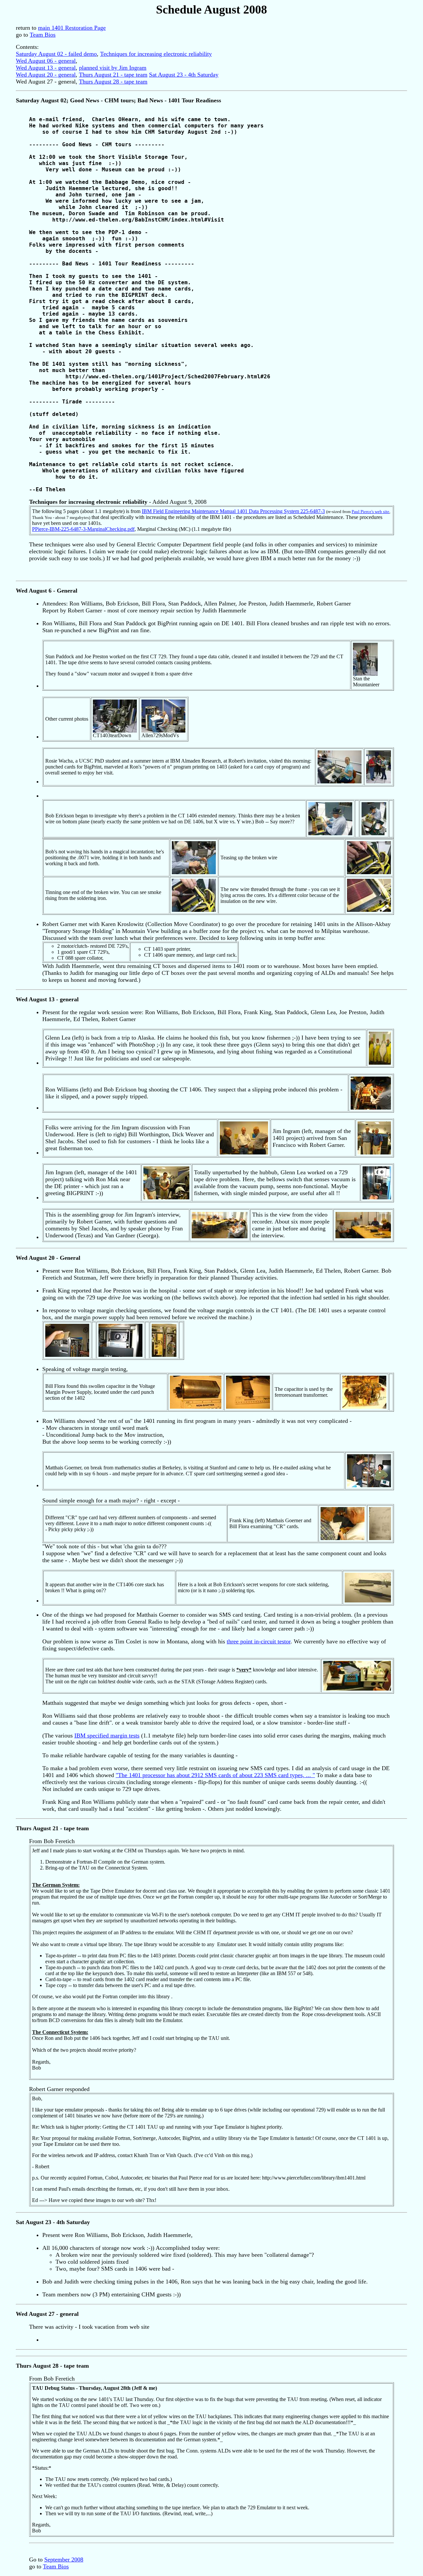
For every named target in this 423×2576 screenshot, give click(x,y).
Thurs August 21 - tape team (113, 75)
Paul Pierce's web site (370, 512)
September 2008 (64, 2559)
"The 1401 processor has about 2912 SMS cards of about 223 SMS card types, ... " (215, 1775)
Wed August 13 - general (46, 68)
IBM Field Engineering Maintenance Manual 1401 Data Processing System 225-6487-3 (233, 511)
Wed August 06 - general (46, 61)
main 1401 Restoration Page (72, 28)
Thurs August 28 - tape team (113, 82)
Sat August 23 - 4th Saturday (184, 75)
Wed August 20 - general (46, 75)
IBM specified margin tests (107, 1735)
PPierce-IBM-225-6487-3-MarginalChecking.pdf (83, 529)
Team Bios (43, 35)
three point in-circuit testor (259, 1641)
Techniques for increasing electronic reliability (156, 54)
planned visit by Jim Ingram (113, 68)
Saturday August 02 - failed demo (56, 54)
